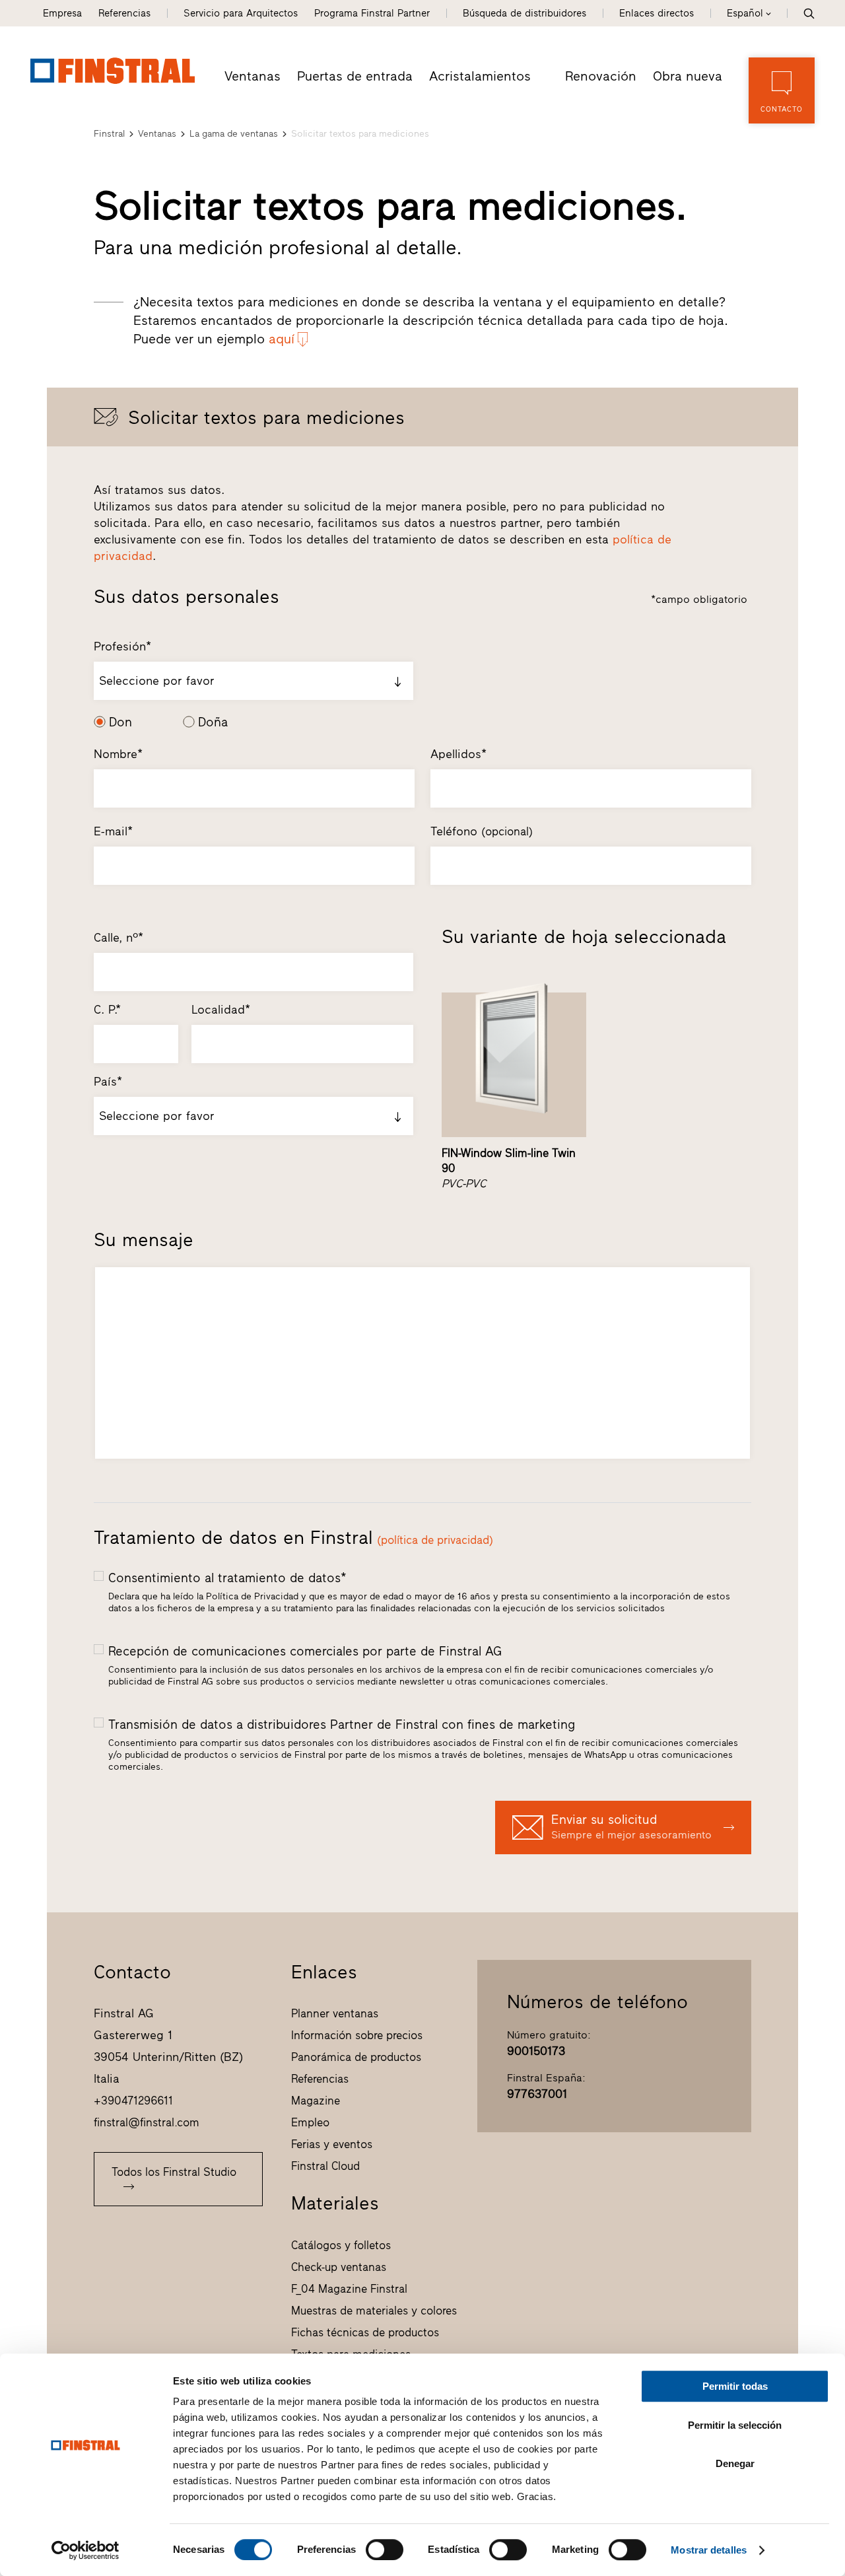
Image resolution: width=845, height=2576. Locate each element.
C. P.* (107, 1010)
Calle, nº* (118, 938)
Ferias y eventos (332, 2144)
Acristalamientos (480, 76)
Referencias (124, 13)
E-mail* (113, 831)
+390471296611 (133, 2101)
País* (108, 1082)
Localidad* (221, 1010)
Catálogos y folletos (341, 2245)
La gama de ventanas (234, 134)
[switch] (385, 2550)
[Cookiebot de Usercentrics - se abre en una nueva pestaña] (85, 2550)
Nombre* (118, 754)
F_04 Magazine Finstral (349, 2289)
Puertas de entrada (355, 76)
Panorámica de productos (356, 2057)
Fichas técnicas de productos (365, 2332)
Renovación (601, 76)
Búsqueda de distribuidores (524, 13)
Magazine (316, 2101)
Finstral (109, 134)
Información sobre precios (357, 2035)
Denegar (735, 2463)
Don (120, 722)
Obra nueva (688, 76)
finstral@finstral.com (147, 2122)
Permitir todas (735, 2386)
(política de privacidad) (435, 1540)
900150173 (536, 2051)
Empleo (310, 2122)
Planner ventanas (335, 2013)
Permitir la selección (735, 2425)
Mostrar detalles (709, 2550)
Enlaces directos (657, 13)
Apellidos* (458, 754)
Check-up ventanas (339, 2267)
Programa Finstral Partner (372, 13)
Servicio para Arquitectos (241, 13)
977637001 (537, 2094)
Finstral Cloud (325, 2166)
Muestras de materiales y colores (374, 2311)
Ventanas (253, 76)
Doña (213, 722)
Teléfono (482, 831)
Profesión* (122, 646)
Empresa (62, 13)
